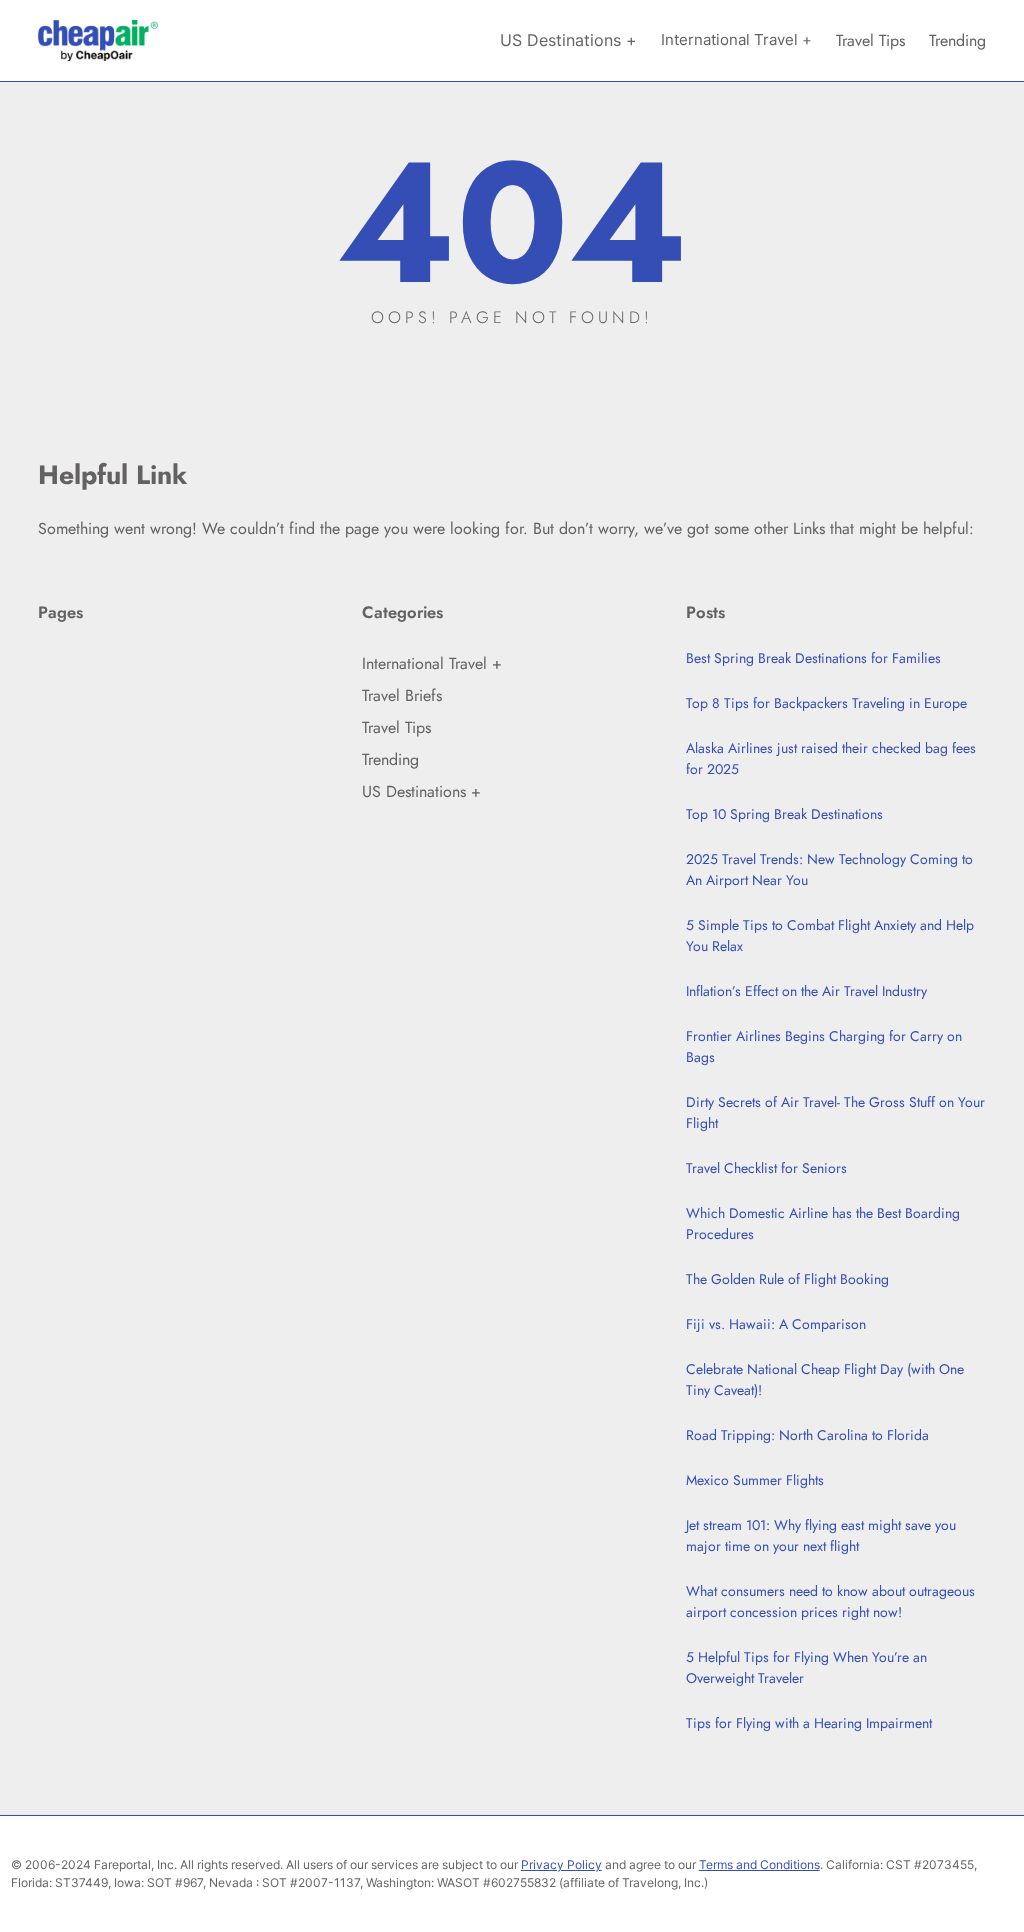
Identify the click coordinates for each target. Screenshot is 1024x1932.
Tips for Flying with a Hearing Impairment (809, 1723)
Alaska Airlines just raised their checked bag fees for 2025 (831, 758)
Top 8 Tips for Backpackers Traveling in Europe (826, 703)
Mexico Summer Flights (755, 1480)
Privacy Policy (561, 1864)
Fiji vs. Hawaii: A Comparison (776, 1324)
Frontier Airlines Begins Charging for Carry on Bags (824, 1046)
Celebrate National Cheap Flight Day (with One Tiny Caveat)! (825, 1379)
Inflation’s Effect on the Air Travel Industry (806, 991)
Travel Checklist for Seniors (766, 1168)
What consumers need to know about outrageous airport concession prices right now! (830, 1601)
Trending (390, 759)
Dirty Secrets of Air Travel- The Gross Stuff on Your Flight (835, 1112)
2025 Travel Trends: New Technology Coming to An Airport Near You (829, 869)
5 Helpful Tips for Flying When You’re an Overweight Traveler (806, 1667)
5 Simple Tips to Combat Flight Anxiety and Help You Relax (830, 935)
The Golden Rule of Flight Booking (787, 1279)
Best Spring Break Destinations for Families (813, 658)
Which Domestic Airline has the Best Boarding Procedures (823, 1223)
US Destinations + (421, 791)
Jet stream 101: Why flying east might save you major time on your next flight (821, 1535)
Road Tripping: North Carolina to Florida (807, 1435)
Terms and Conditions (759, 1864)
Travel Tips (396, 727)
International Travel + (432, 663)
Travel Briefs (402, 695)
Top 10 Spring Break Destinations (784, 814)
